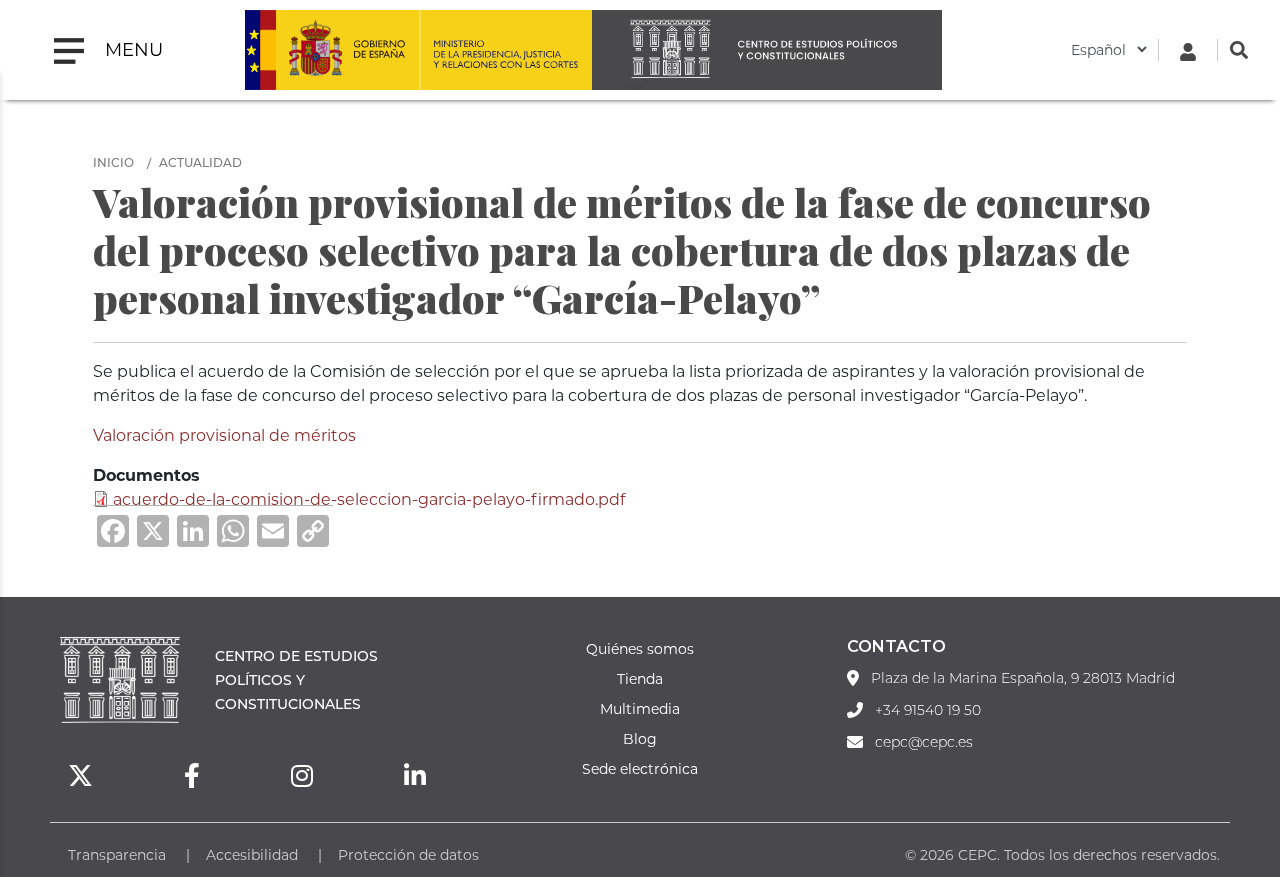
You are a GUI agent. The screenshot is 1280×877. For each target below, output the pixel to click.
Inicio (113, 162)
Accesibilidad (252, 854)
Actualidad (200, 162)
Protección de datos (408, 854)
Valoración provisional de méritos (224, 434)
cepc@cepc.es (924, 742)
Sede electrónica (640, 768)
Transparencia (117, 854)
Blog (640, 738)
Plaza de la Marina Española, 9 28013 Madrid (1023, 678)
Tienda (640, 678)
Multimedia (640, 708)
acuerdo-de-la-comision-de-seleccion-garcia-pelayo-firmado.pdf (369, 498)
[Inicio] (767, 50)
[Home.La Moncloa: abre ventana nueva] (332, 50)
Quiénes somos (640, 648)
